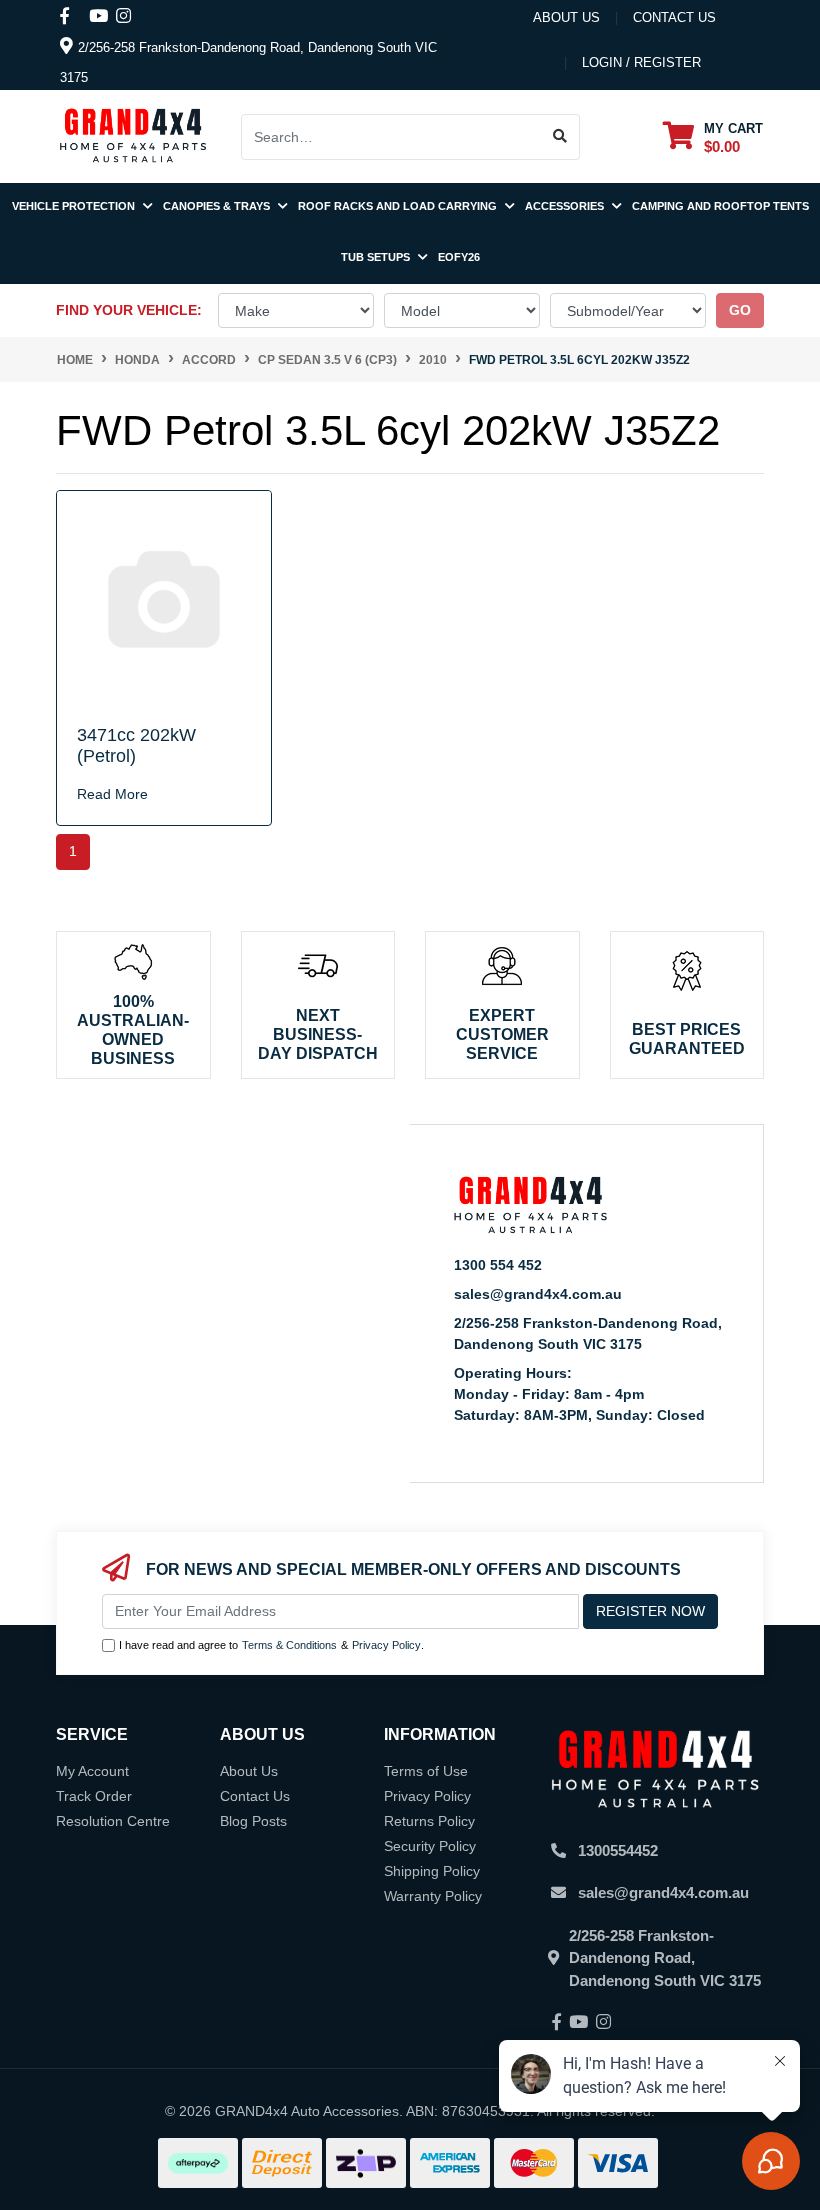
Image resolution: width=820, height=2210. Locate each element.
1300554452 (618, 1850)
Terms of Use (426, 1771)
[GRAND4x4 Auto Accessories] (133, 135)
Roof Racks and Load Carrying (399, 206)
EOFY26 (459, 257)
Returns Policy (429, 1821)
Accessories (566, 206)
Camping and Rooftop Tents (720, 206)
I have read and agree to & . (271, 1645)
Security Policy (430, 1846)
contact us (674, 17)
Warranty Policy (433, 1896)
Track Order (94, 1796)
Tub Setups (377, 257)
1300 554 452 (498, 1265)
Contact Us (255, 1796)
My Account (92, 1771)
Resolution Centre (113, 1821)
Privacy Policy (386, 1645)
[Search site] (560, 137)
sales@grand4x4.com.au (538, 1294)
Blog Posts (253, 1821)
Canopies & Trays (218, 206)
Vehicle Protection (75, 206)
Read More (112, 794)
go (740, 310)
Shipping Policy (432, 1871)
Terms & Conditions (289, 1645)
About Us (566, 17)
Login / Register (641, 62)
